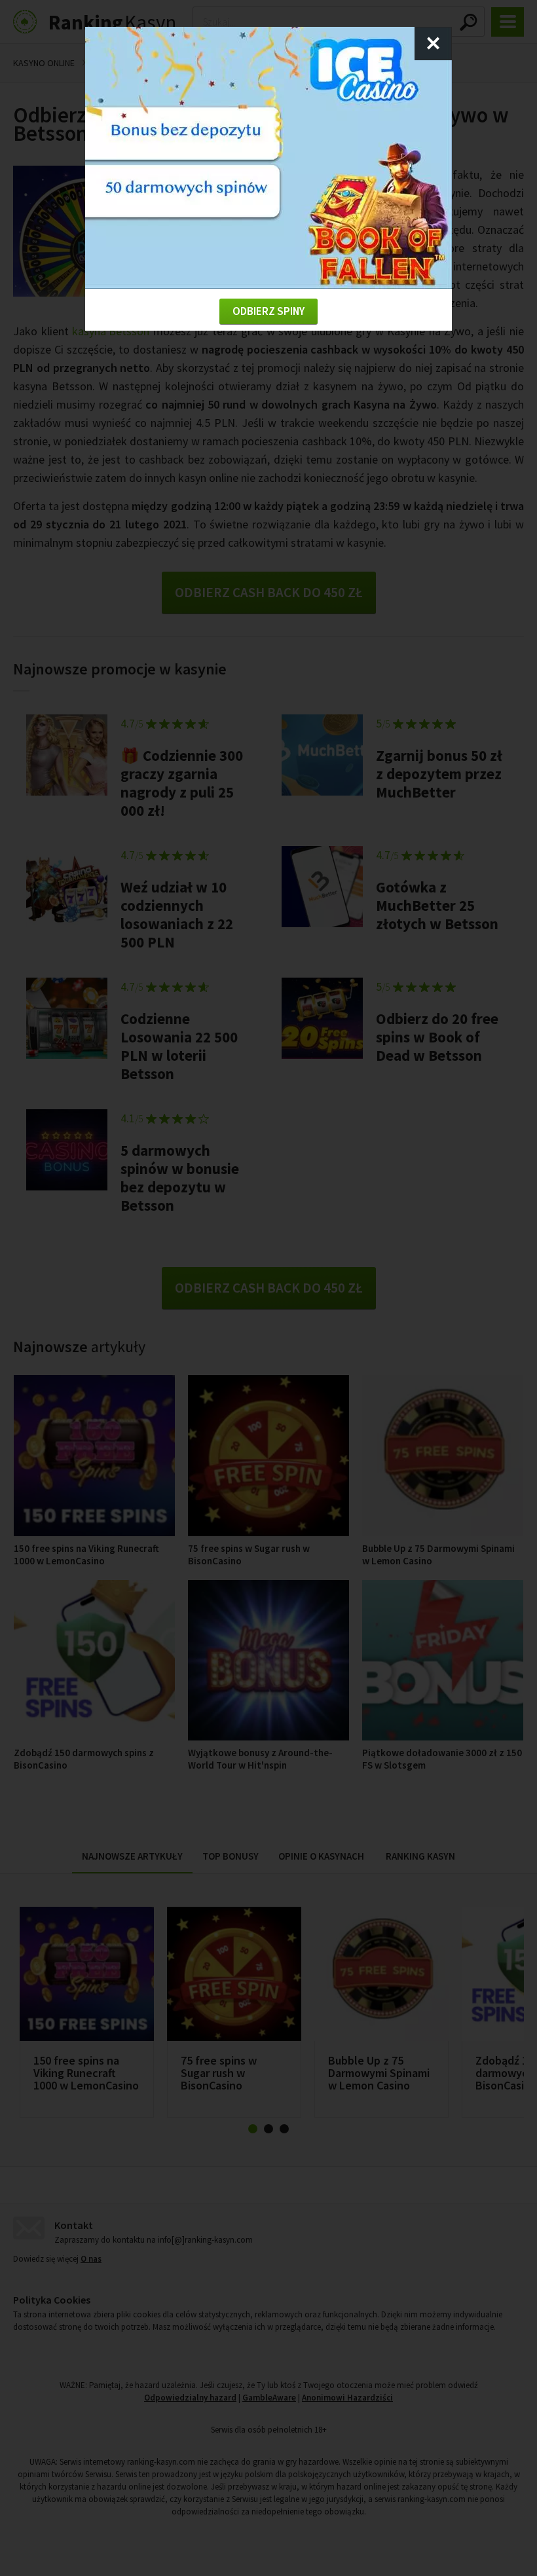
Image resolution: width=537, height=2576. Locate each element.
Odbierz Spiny (268, 311)
